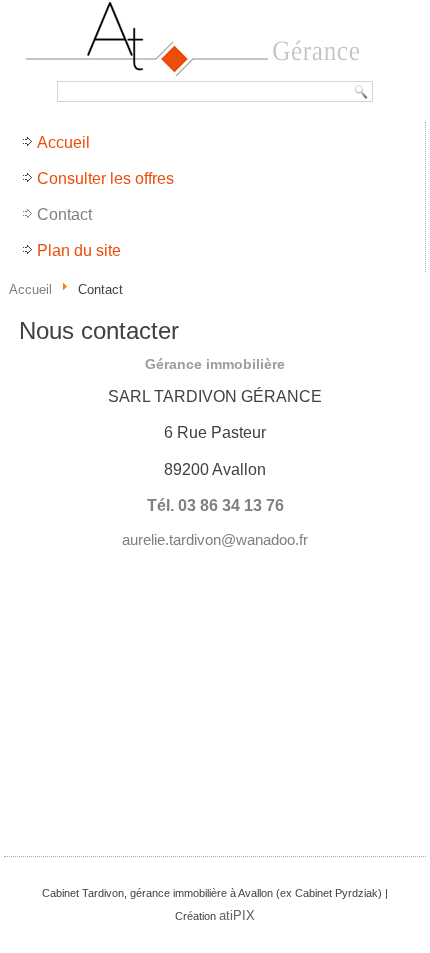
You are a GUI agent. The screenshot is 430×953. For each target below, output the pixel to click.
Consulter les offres (105, 178)
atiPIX (237, 915)
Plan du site (79, 250)
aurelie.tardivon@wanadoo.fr (215, 540)
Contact (64, 214)
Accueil (63, 142)
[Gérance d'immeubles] (215, 40)
